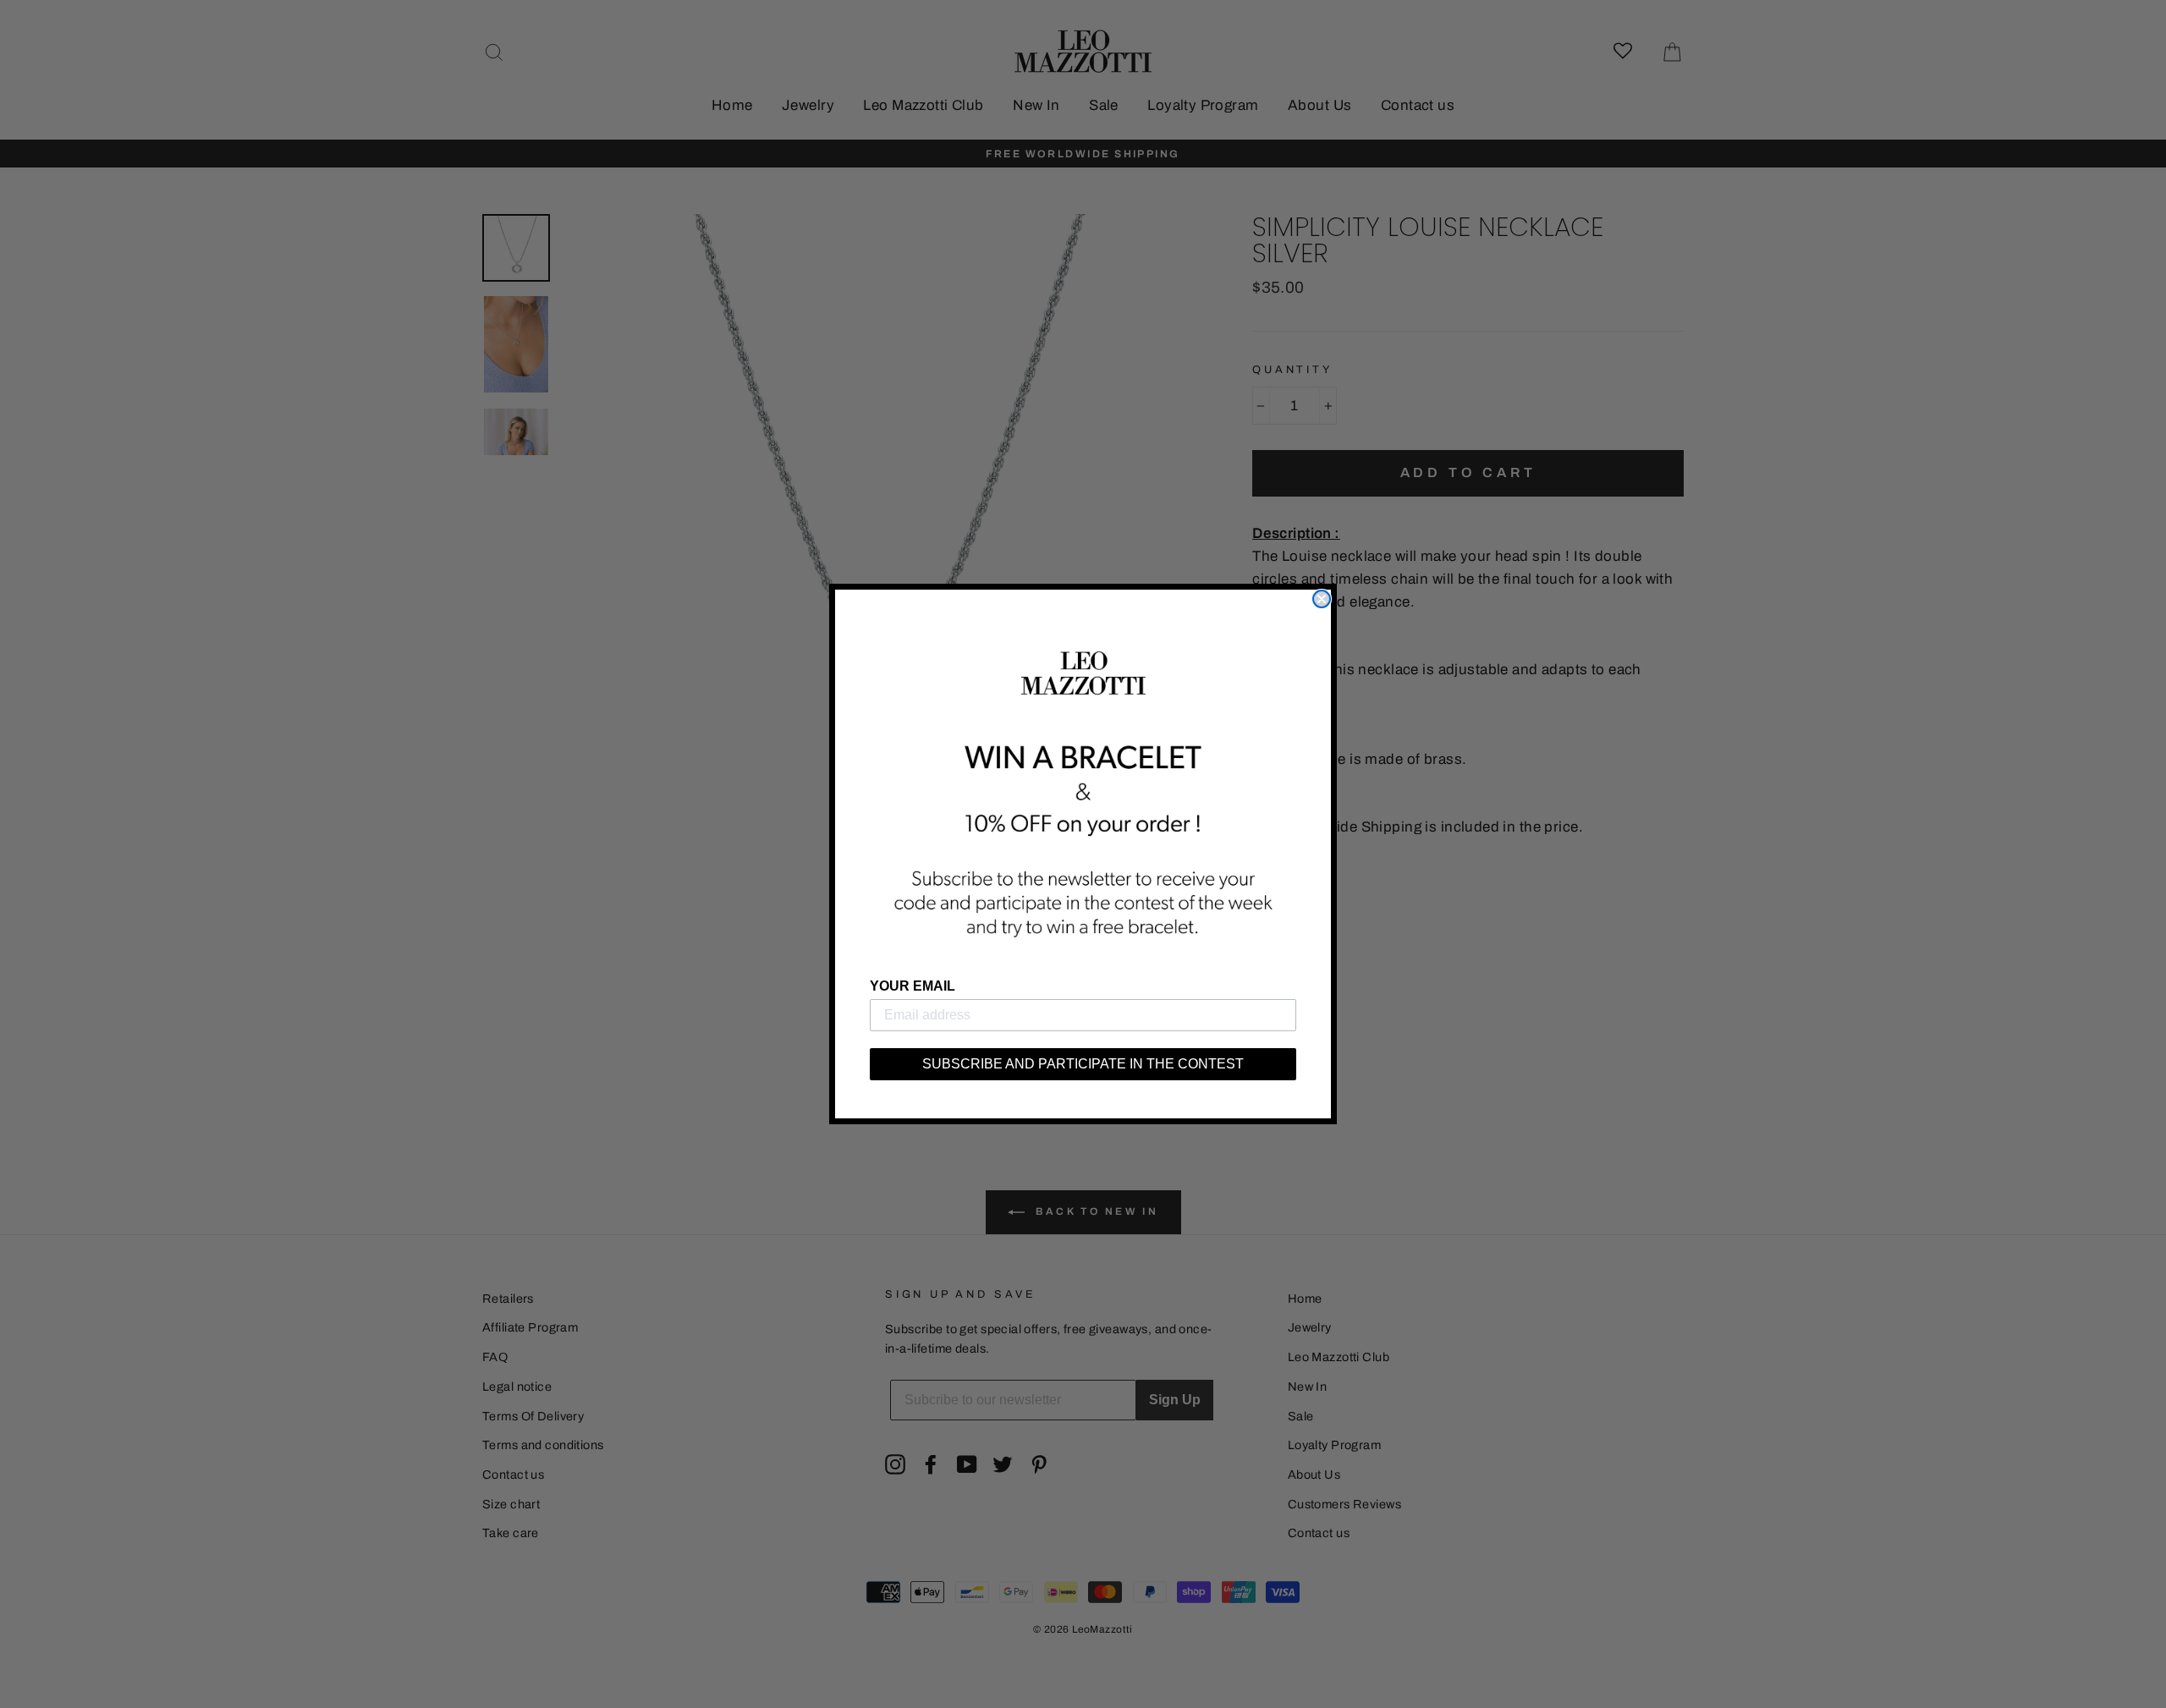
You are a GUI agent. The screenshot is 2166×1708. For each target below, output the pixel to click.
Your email (913, 986)
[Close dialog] (1322, 599)
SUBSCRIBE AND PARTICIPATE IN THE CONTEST (1083, 1064)
